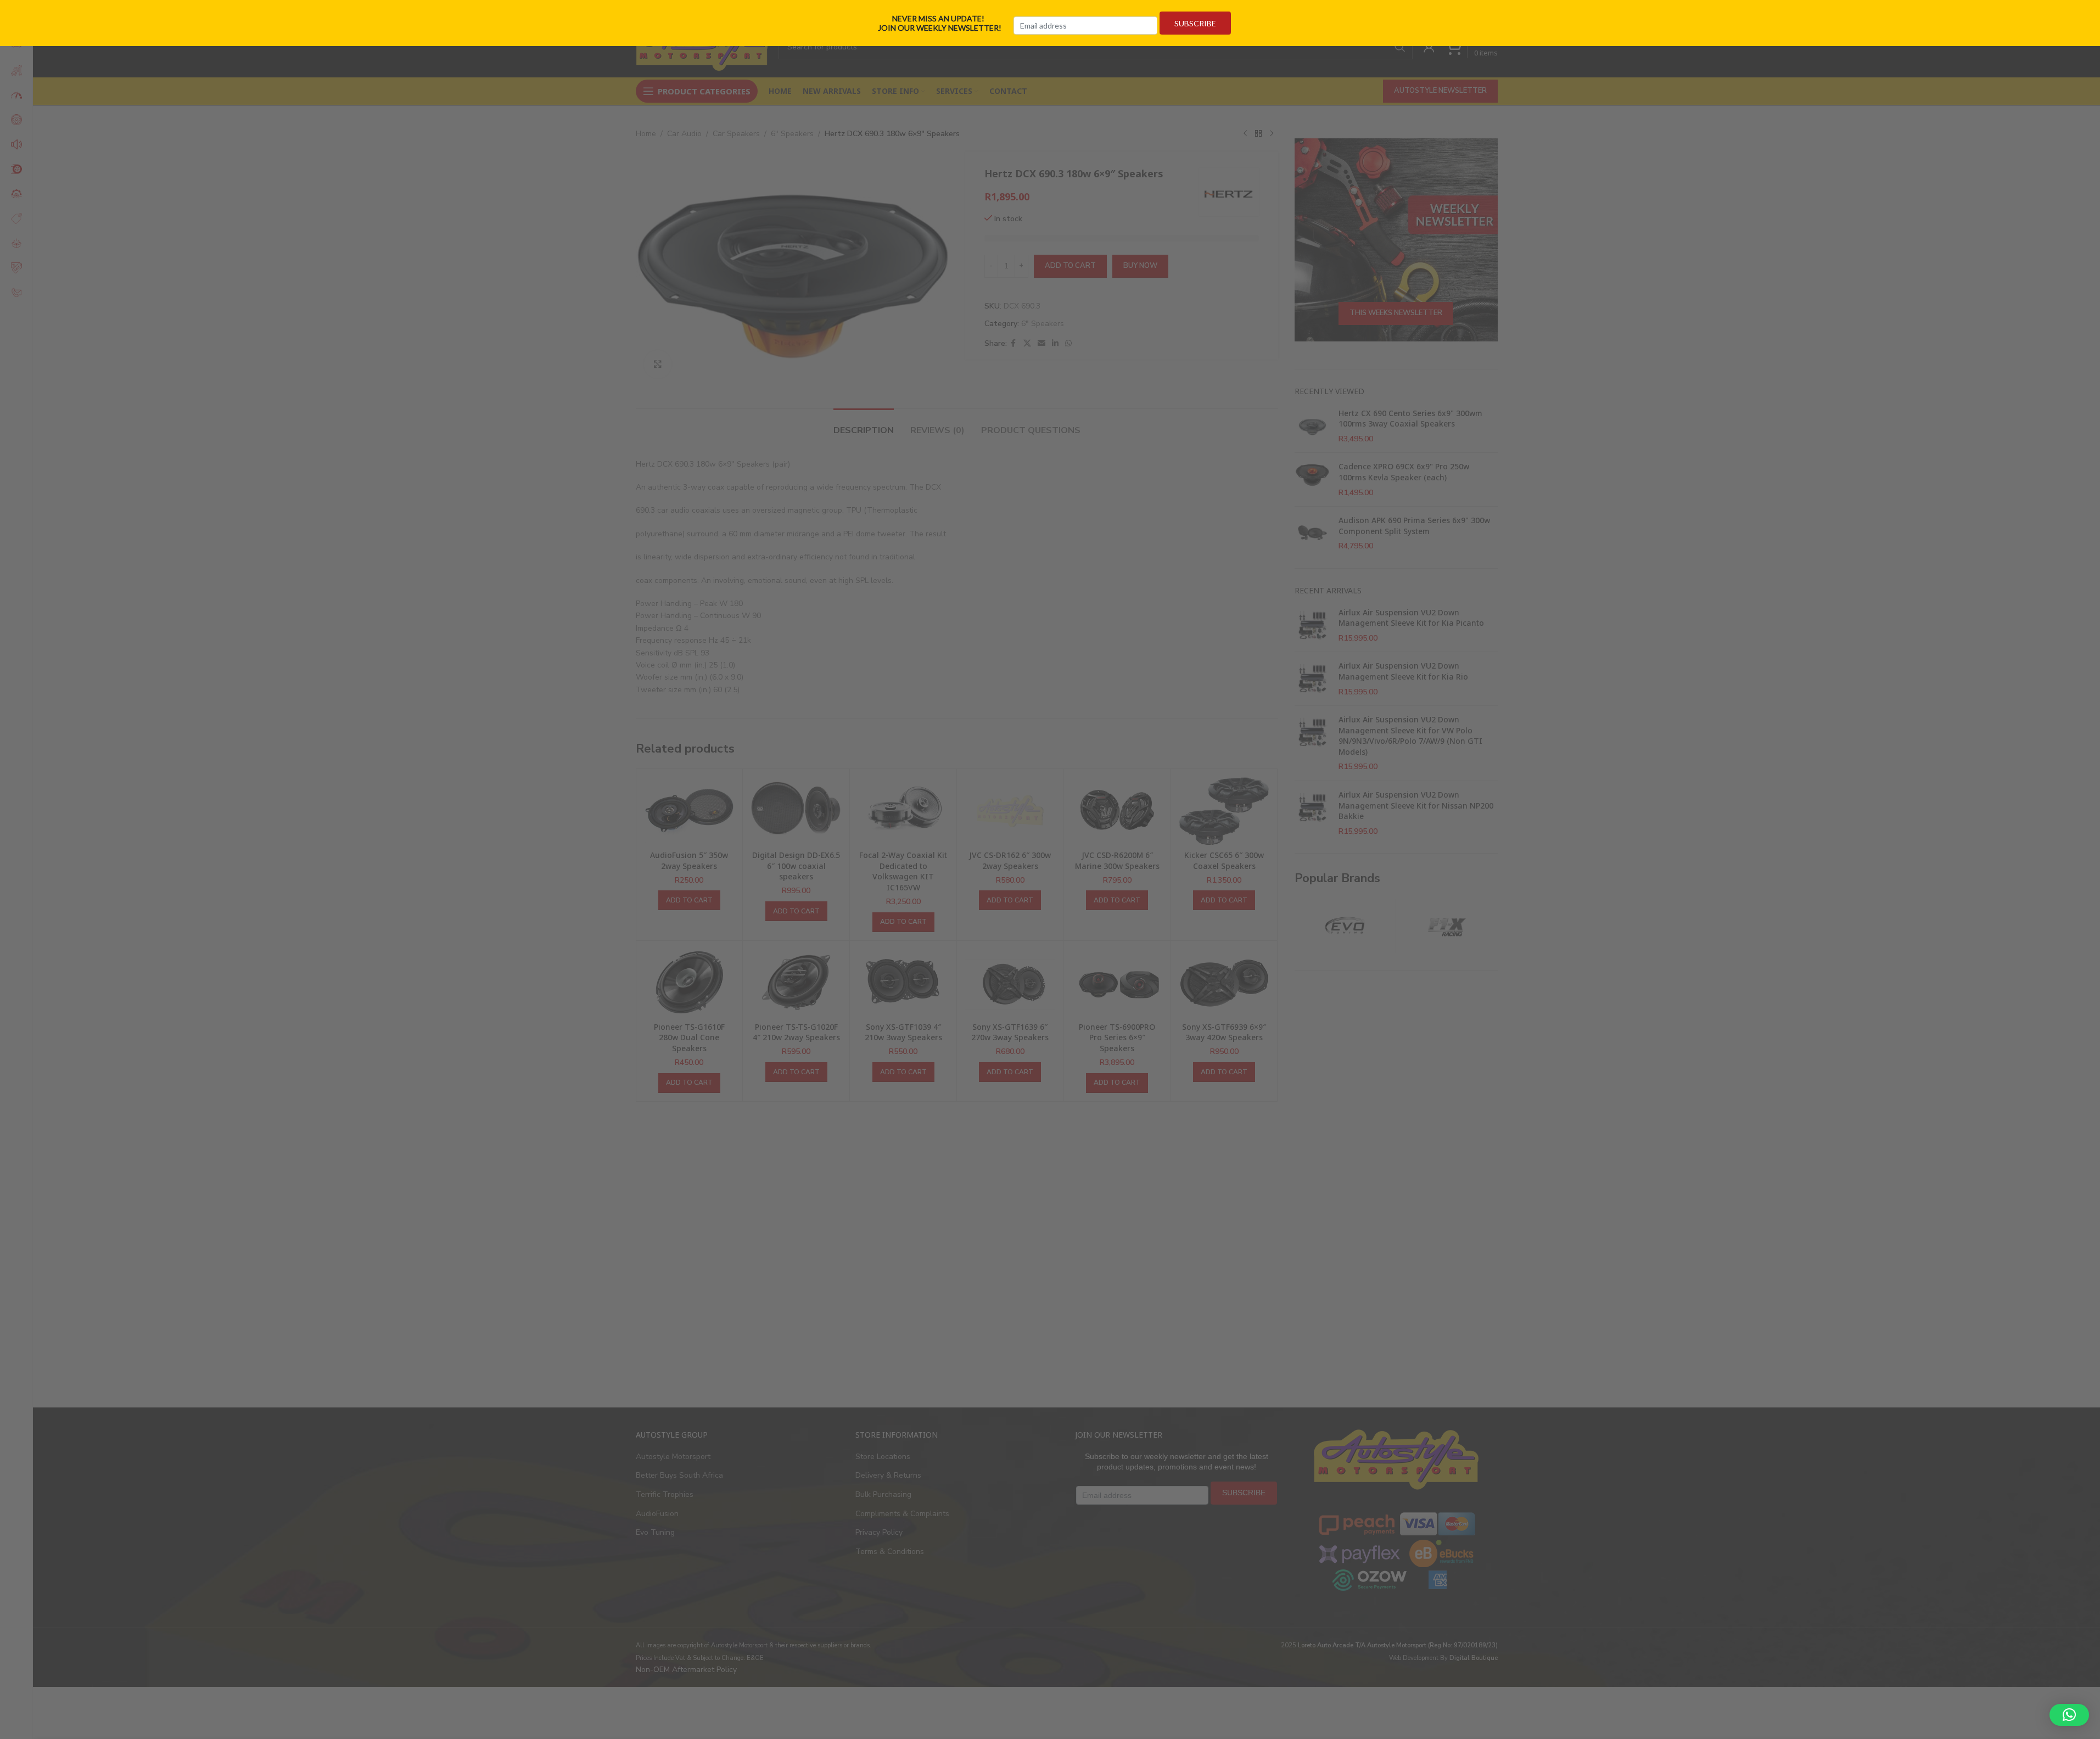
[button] (2069, 1715)
